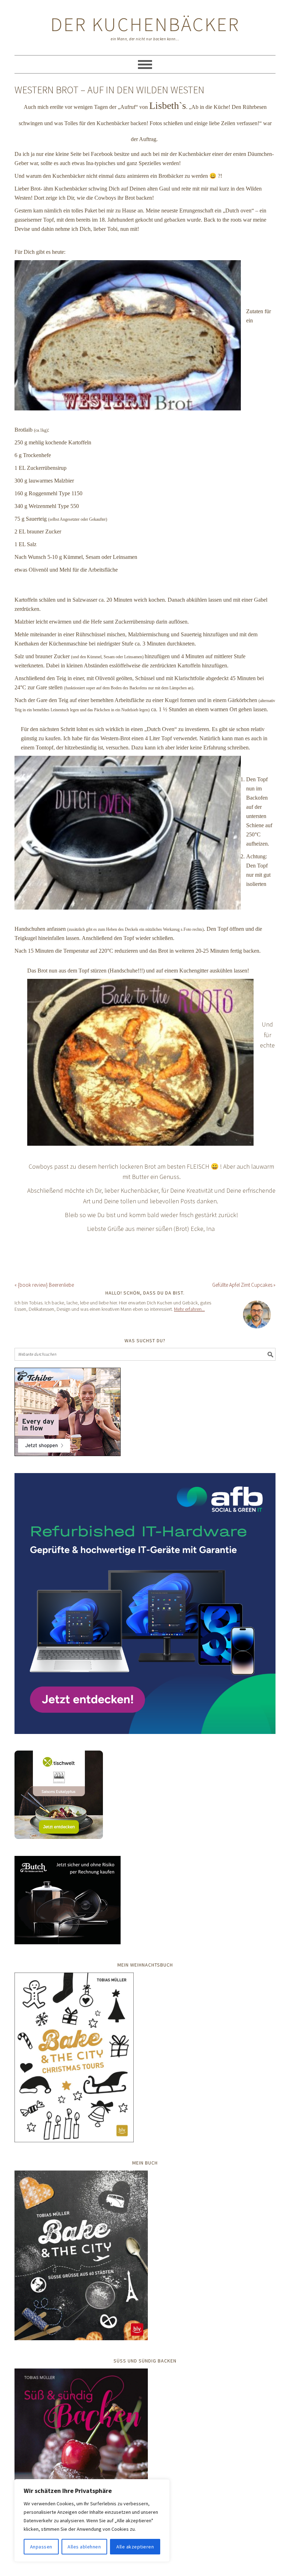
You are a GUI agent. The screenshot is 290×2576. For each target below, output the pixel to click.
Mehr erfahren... (189, 1309)
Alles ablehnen (84, 2547)
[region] (92, 2520)
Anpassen (41, 2547)
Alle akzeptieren (135, 2547)
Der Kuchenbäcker (145, 24)
